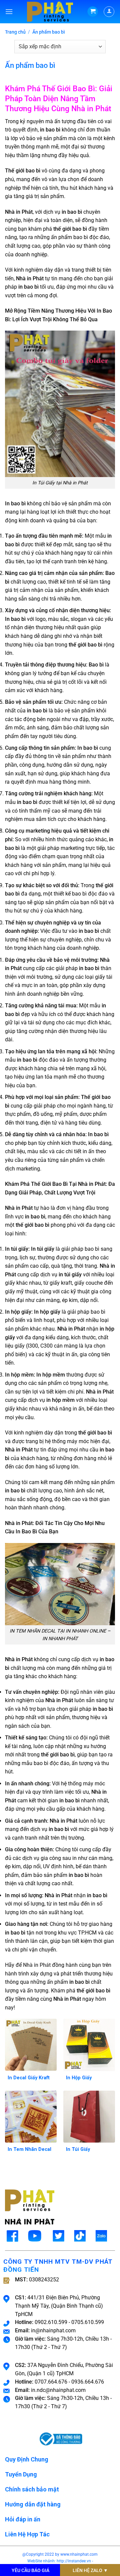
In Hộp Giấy (79, 2078)
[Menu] (9, 11)
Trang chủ (15, 32)
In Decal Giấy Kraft (29, 2078)
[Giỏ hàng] (93, 12)
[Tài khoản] (109, 12)
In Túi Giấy (78, 2149)
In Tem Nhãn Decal (29, 2149)
